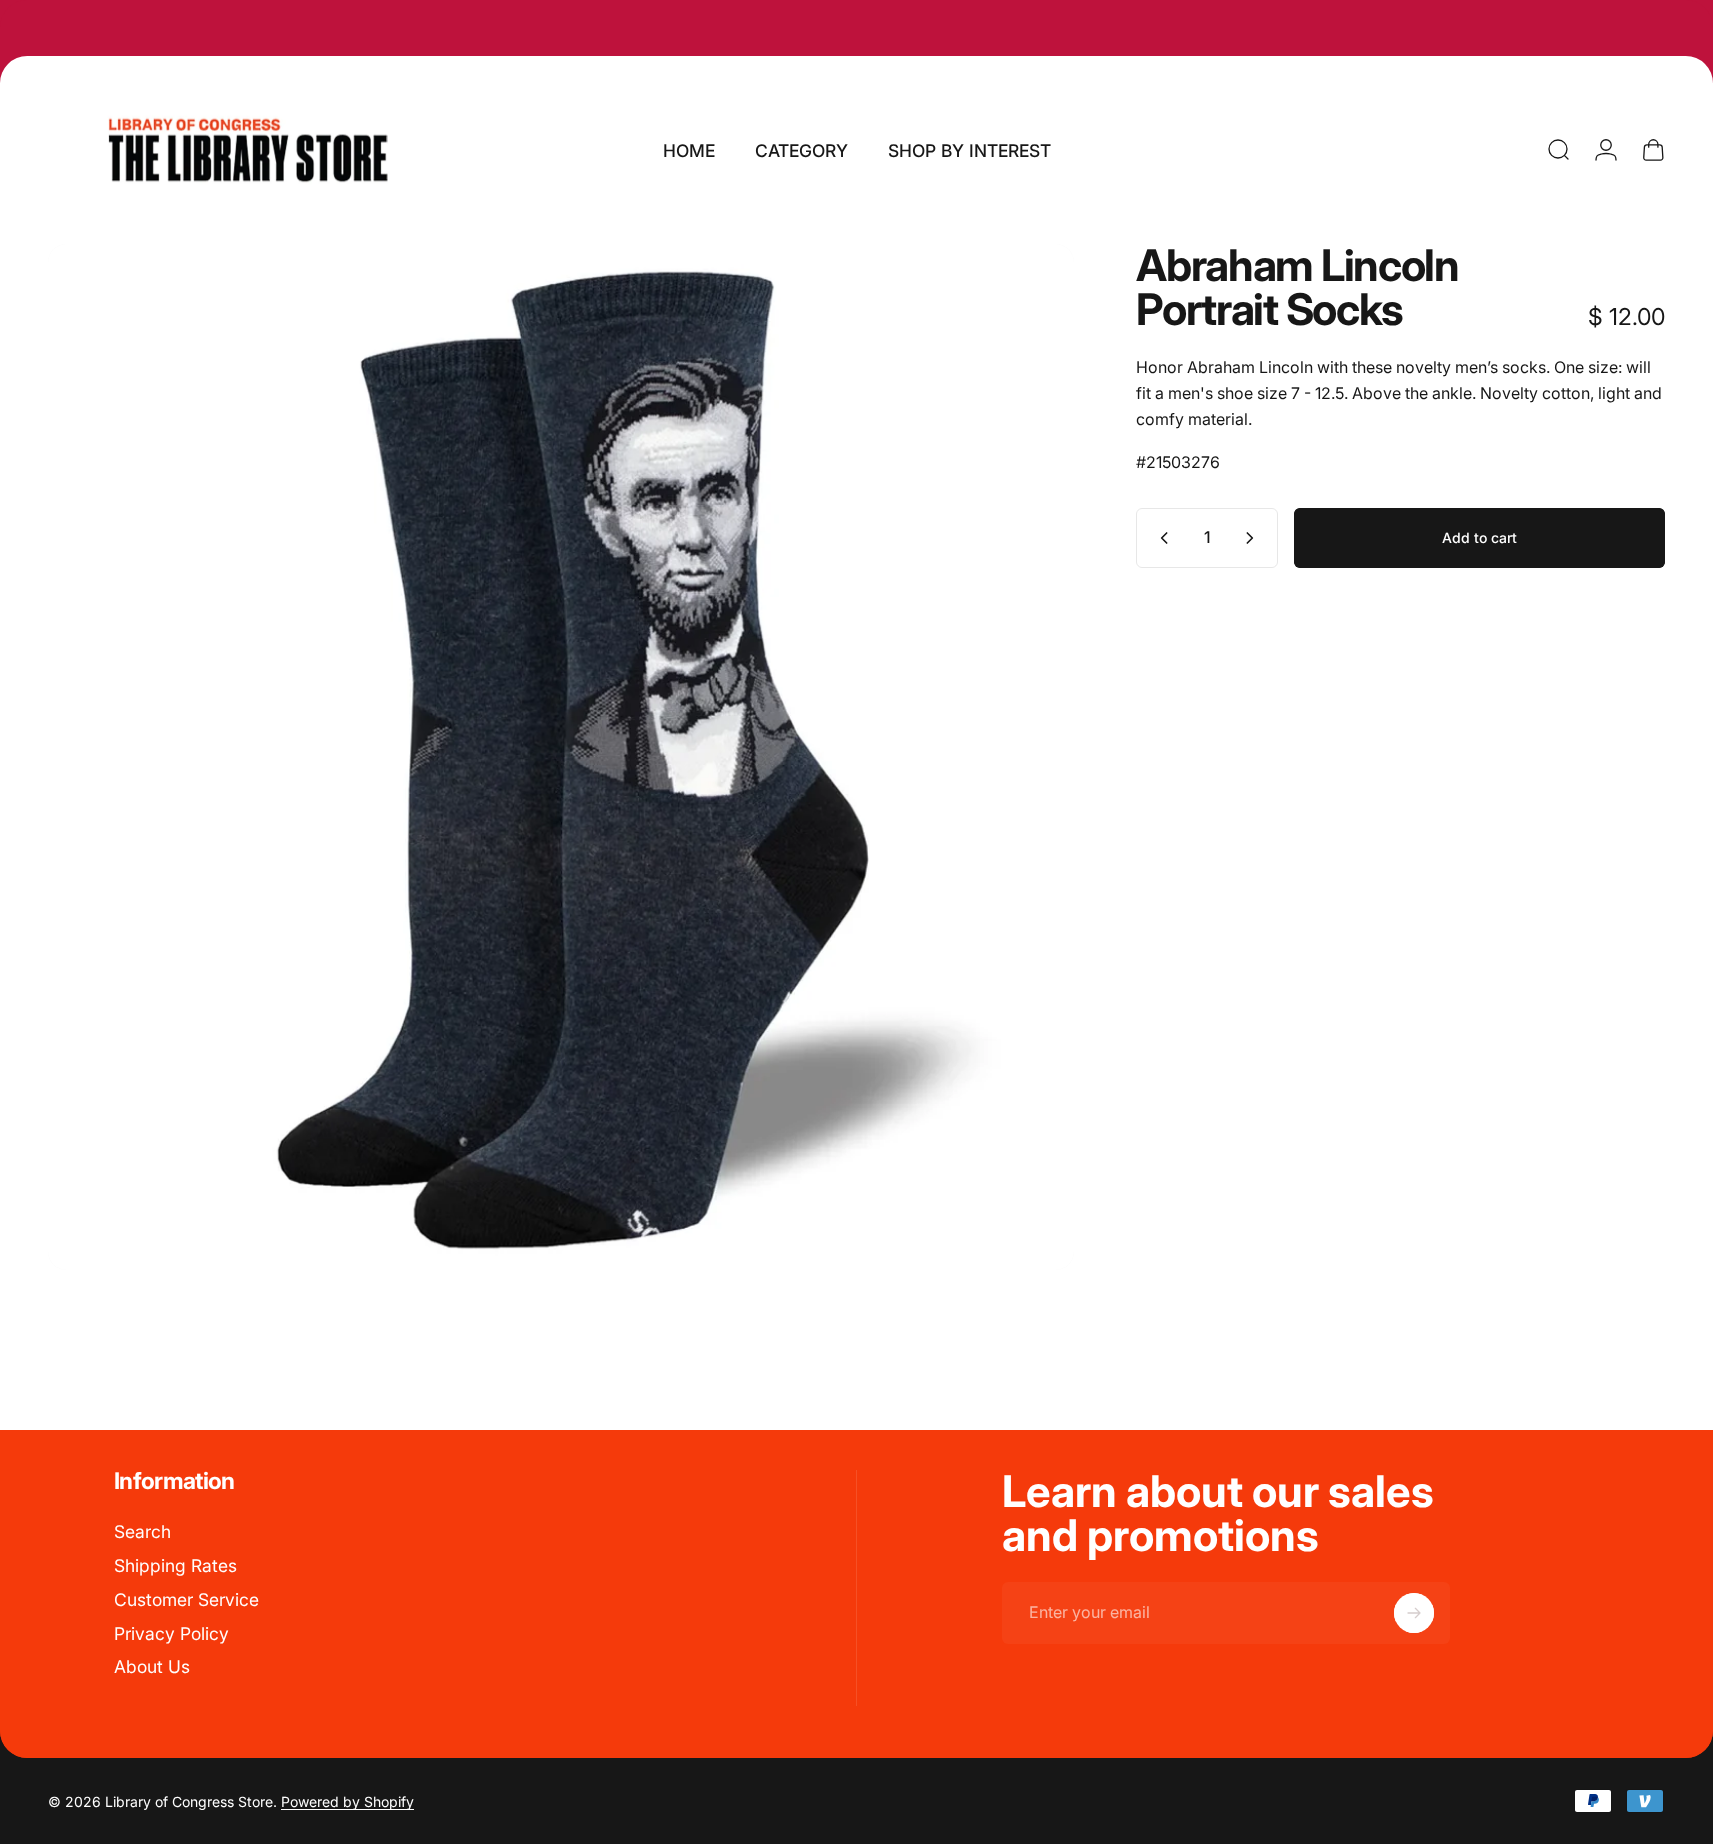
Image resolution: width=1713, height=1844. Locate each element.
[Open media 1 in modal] (561, 757)
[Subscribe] (1414, 1613)
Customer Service (186, 1599)
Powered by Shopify (347, 1801)
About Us (152, 1666)
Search (142, 1531)
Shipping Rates (175, 1565)
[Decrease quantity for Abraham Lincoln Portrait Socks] (1160, 538)
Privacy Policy (171, 1633)
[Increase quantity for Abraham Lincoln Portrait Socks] (1254, 538)
